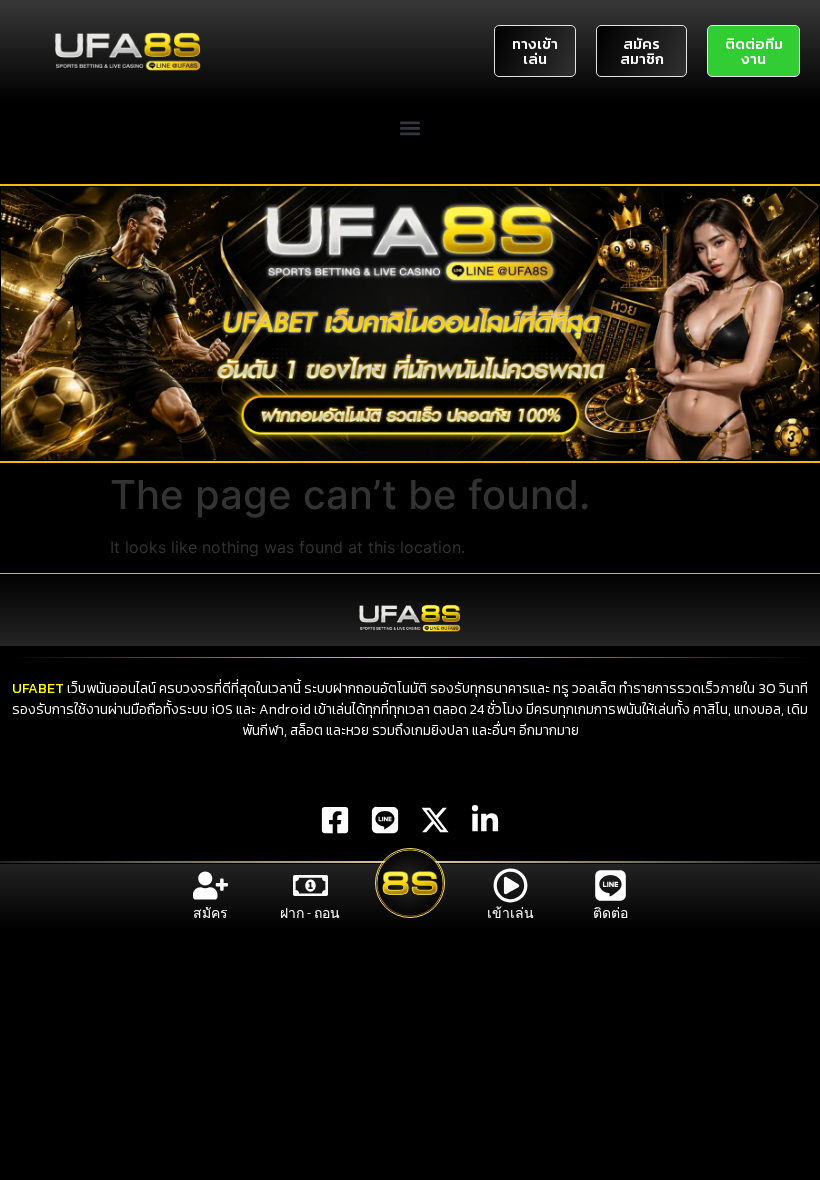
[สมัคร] (210, 885)
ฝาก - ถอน (310, 913)
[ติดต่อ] (610, 885)
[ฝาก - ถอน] (310, 885)
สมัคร (210, 913)
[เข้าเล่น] (510, 885)
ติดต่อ (610, 913)
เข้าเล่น (510, 913)
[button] (410, 127)
